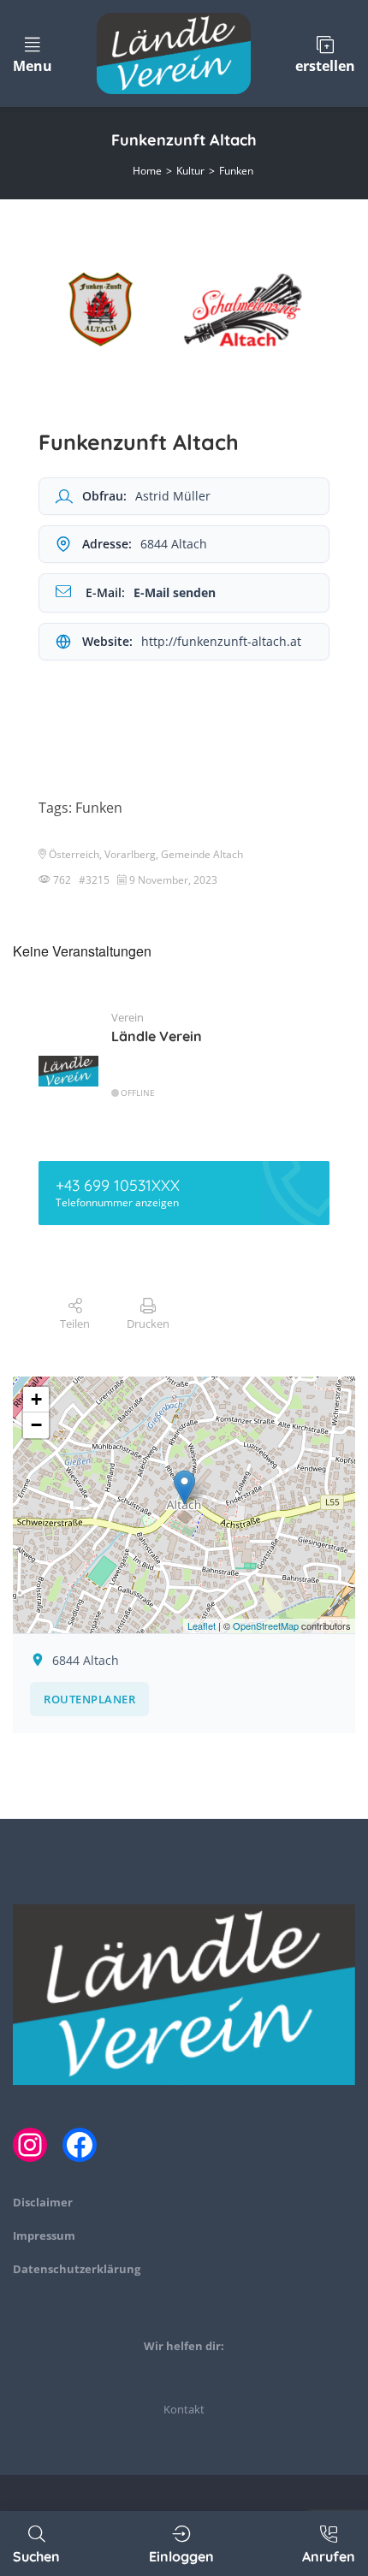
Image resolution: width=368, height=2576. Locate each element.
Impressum (44, 2235)
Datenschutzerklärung (77, 2269)
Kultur (190, 171)
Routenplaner (89, 1699)
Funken (236, 171)
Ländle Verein (157, 1036)
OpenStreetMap (266, 1626)
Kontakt (184, 2409)
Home (147, 171)
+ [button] (36, 1399)
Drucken (148, 1324)
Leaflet (202, 1626)
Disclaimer (43, 2202)
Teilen (75, 1324)
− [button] (36, 1425)
